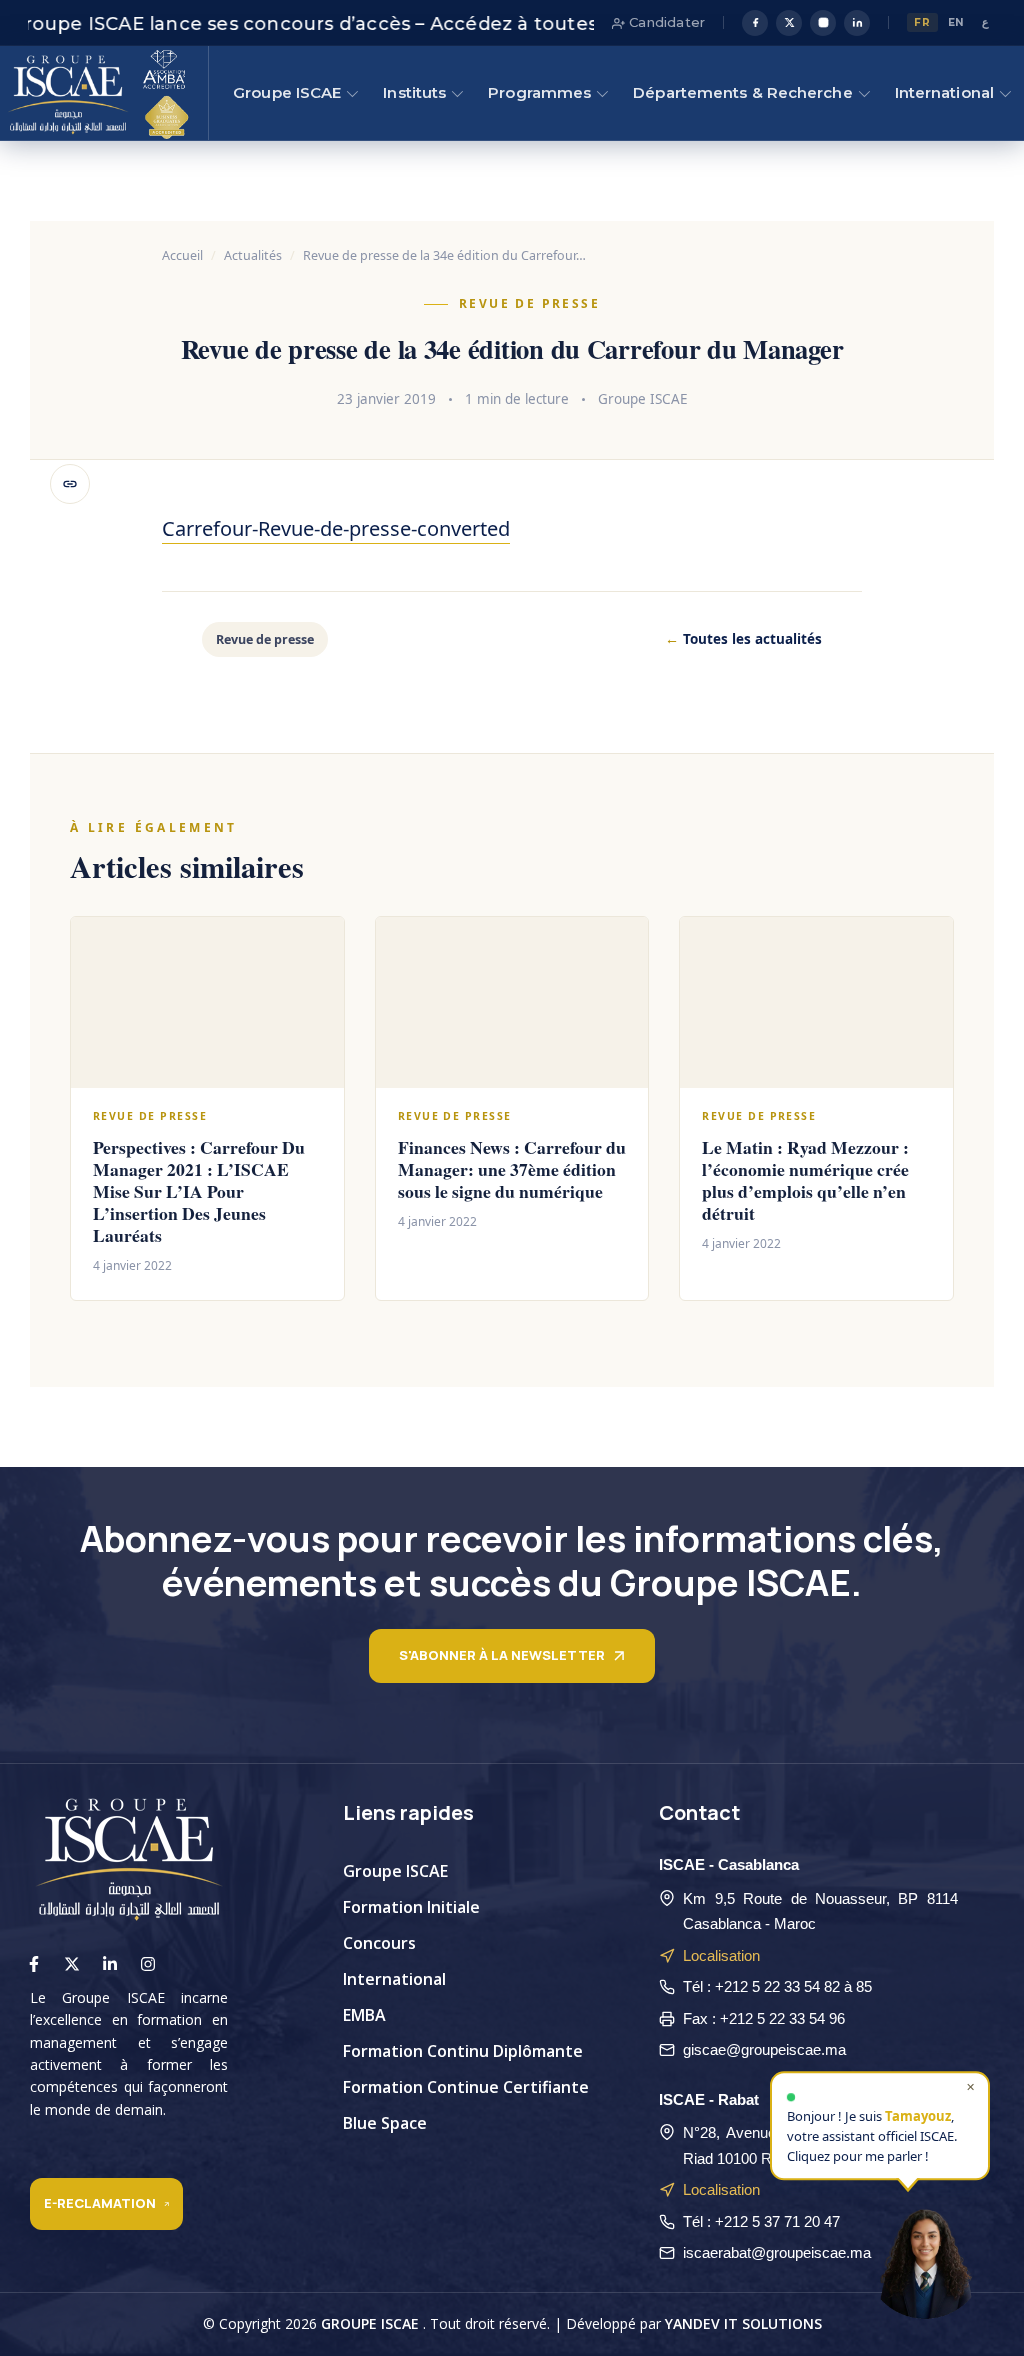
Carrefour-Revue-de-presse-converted (336, 528)
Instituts (414, 92)
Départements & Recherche (742, 92)
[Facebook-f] (34, 1964)
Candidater (665, 22)
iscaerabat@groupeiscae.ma (777, 2252)
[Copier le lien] (70, 484)
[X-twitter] (72, 1964)
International (944, 92)
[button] (925, 2257)
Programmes (539, 92)
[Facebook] (755, 23)
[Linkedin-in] (110, 1964)
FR (922, 22)
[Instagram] (823, 23)
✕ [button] (970, 2088)
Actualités (253, 255)
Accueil (182, 255)
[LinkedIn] (857, 23)
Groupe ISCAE (287, 92)
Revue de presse (529, 303)
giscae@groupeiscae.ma (764, 2049)
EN (956, 22)
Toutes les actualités (743, 639)
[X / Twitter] (789, 23)
